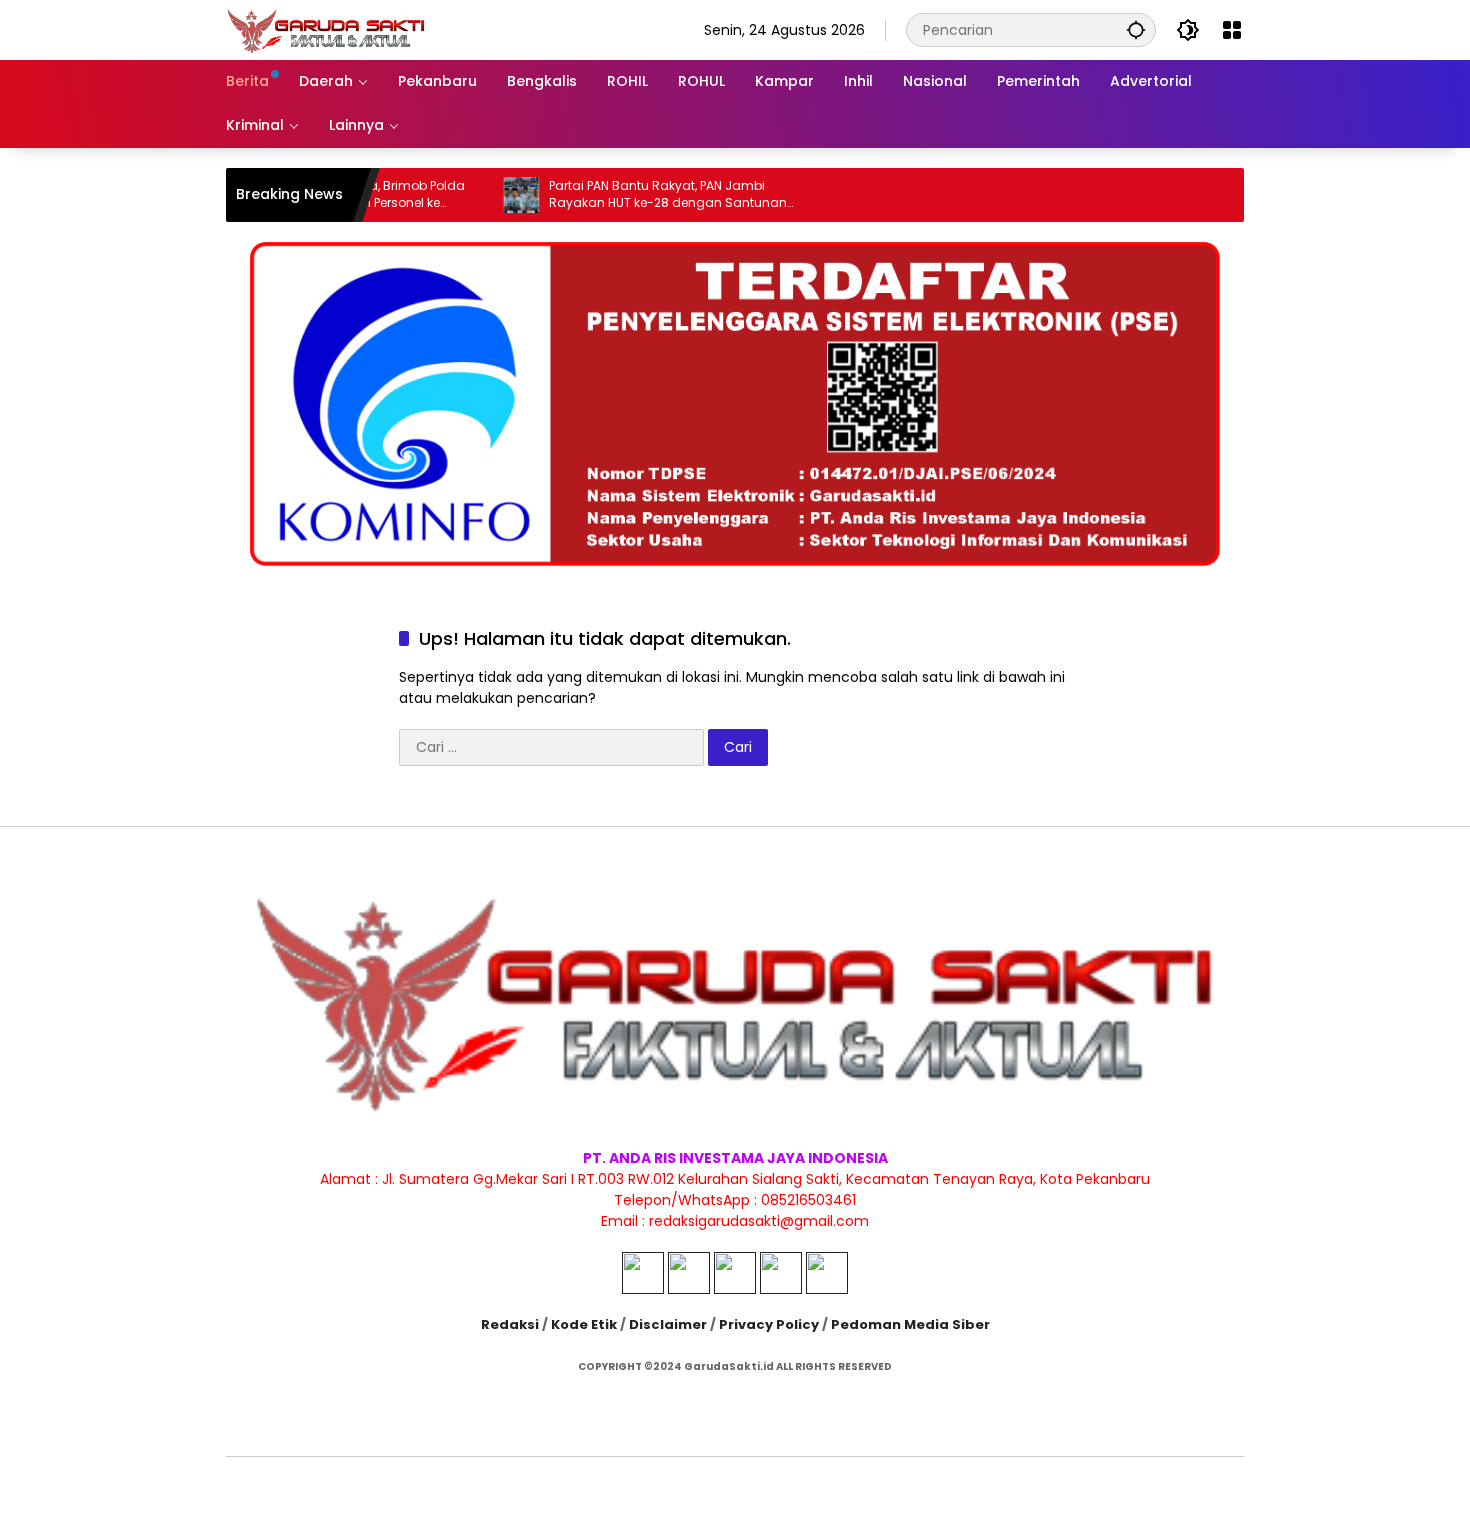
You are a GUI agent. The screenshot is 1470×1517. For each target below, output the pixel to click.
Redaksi (510, 1324)
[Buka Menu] (1232, 30)
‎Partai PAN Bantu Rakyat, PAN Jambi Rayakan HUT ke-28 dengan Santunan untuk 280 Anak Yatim (631, 195)
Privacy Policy (769, 1324)
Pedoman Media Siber (910, 1324)
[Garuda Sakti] (326, 29)
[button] (1136, 29)
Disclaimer (668, 1324)
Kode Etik (584, 1324)
